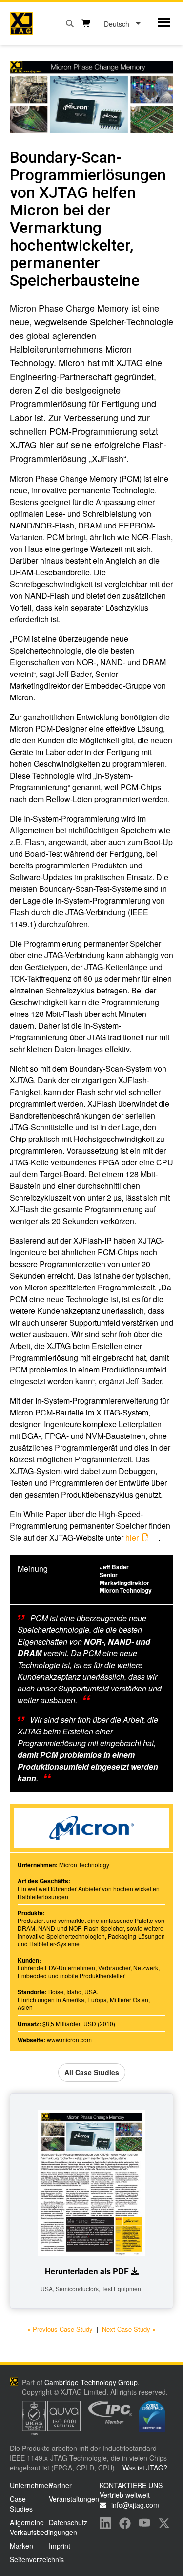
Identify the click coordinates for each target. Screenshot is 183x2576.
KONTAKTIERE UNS (131, 2485)
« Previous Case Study (60, 2329)
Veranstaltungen (74, 2499)
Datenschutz (68, 2522)
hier (132, 1537)
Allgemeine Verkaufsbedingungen (43, 2527)
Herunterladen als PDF (87, 2271)
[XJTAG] (21, 23)
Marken (21, 2546)
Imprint (60, 2546)
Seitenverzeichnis (37, 2559)
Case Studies (21, 2504)
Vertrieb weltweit (125, 2495)
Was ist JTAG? (145, 2468)
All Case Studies (92, 2072)
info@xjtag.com (135, 2505)
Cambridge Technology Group (91, 2382)
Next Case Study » (129, 2329)
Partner (60, 2485)
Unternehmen (31, 2485)
